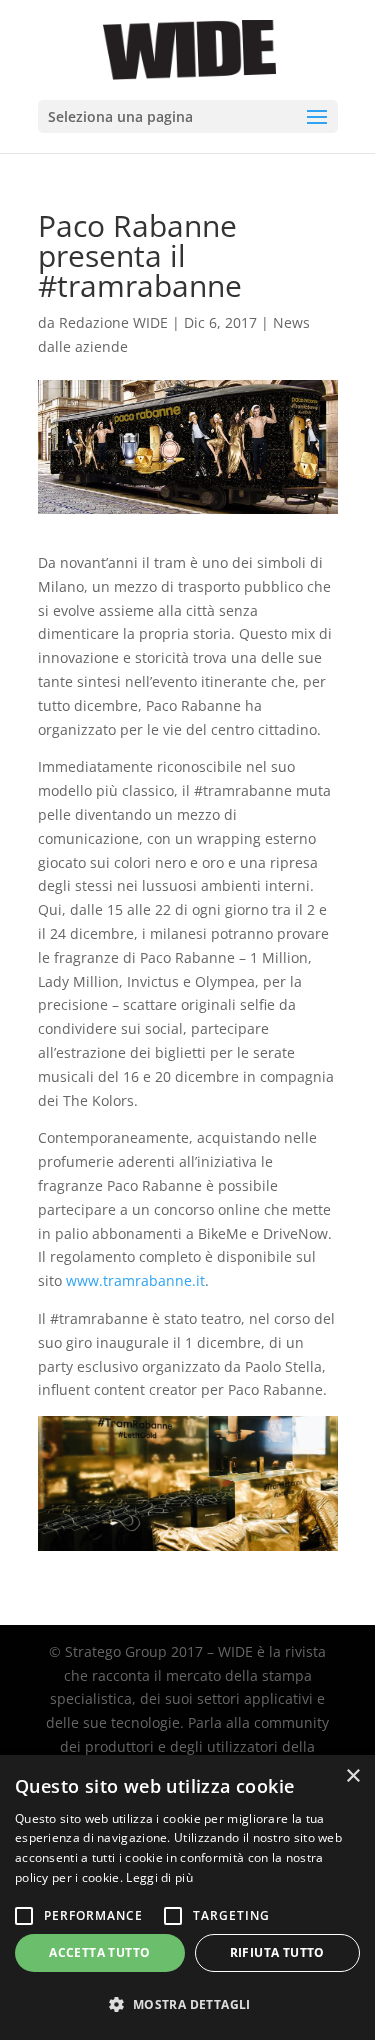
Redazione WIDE (113, 322)
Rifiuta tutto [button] (277, 1952)
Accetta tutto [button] (99, 1952)
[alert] (187, 1897)
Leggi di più (159, 1877)
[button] (187, 2005)
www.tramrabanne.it (135, 1280)
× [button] (352, 1776)
